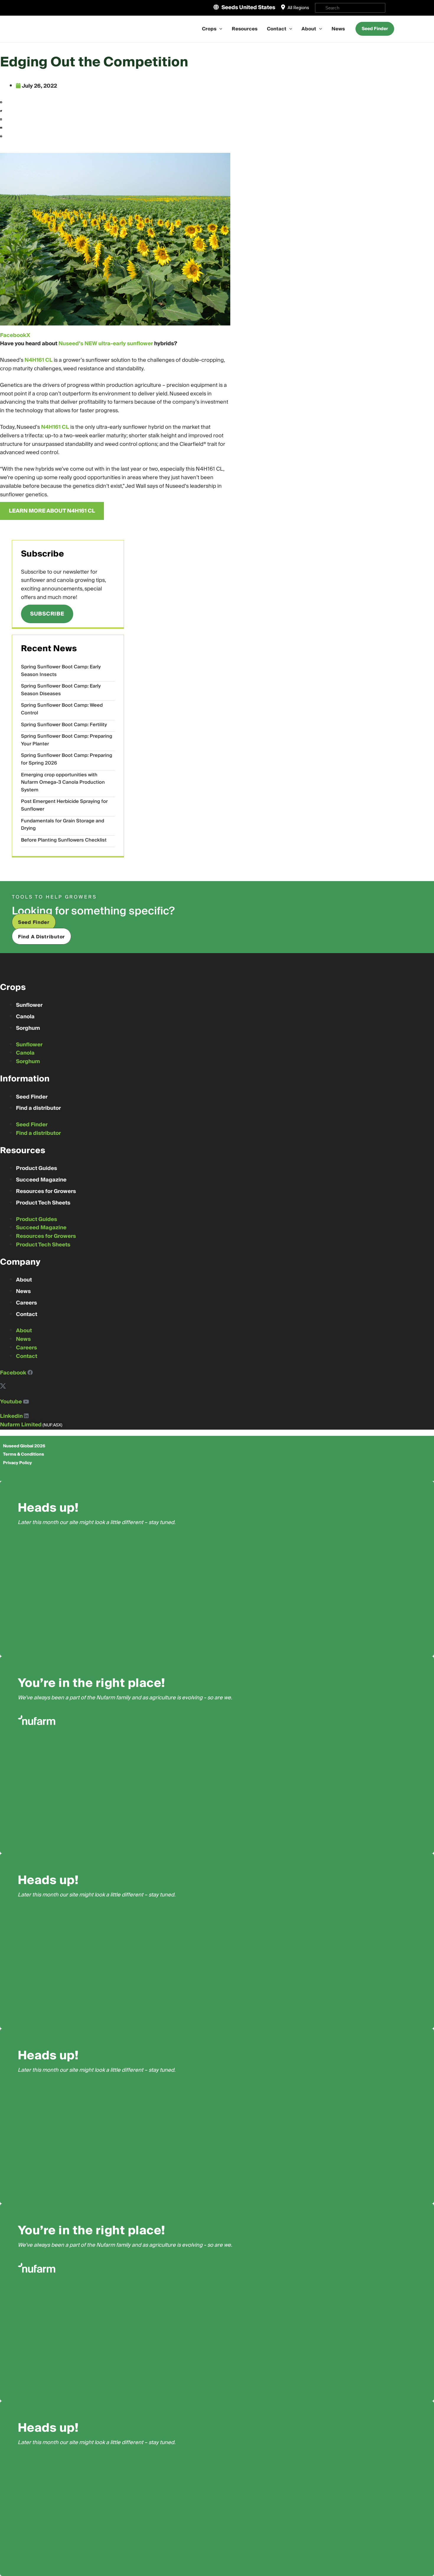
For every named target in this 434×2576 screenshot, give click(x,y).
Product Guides (36, 1168)
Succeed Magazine (41, 1180)
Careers (26, 1303)
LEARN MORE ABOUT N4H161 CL (52, 511)
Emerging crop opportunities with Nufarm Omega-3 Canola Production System (63, 782)
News (338, 29)
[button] (115, 103)
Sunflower (29, 1005)
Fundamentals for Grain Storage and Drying (63, 825)
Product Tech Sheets (43, 1203)
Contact (277, 29)
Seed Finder (32, 1097)
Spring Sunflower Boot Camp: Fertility (64, 725)
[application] (219, 29)
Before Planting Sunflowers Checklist (64, 840)
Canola (25, 1017)
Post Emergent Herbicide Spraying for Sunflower (64, 805)
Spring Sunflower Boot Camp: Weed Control (62, 709)
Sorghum (28, 1028)
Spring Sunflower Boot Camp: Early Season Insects (61, 671)
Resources (245, 29)
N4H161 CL (39, 360)
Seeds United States (248, 8)
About (309, 29)
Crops (209, 29)
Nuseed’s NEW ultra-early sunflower (106, 344)
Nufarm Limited (21, 1425)
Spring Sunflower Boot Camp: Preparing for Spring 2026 (67, 759)
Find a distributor (38, 1108)
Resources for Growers (46, 1191)
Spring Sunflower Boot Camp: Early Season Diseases (61, 690)
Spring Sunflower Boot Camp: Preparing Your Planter (67, 740)
